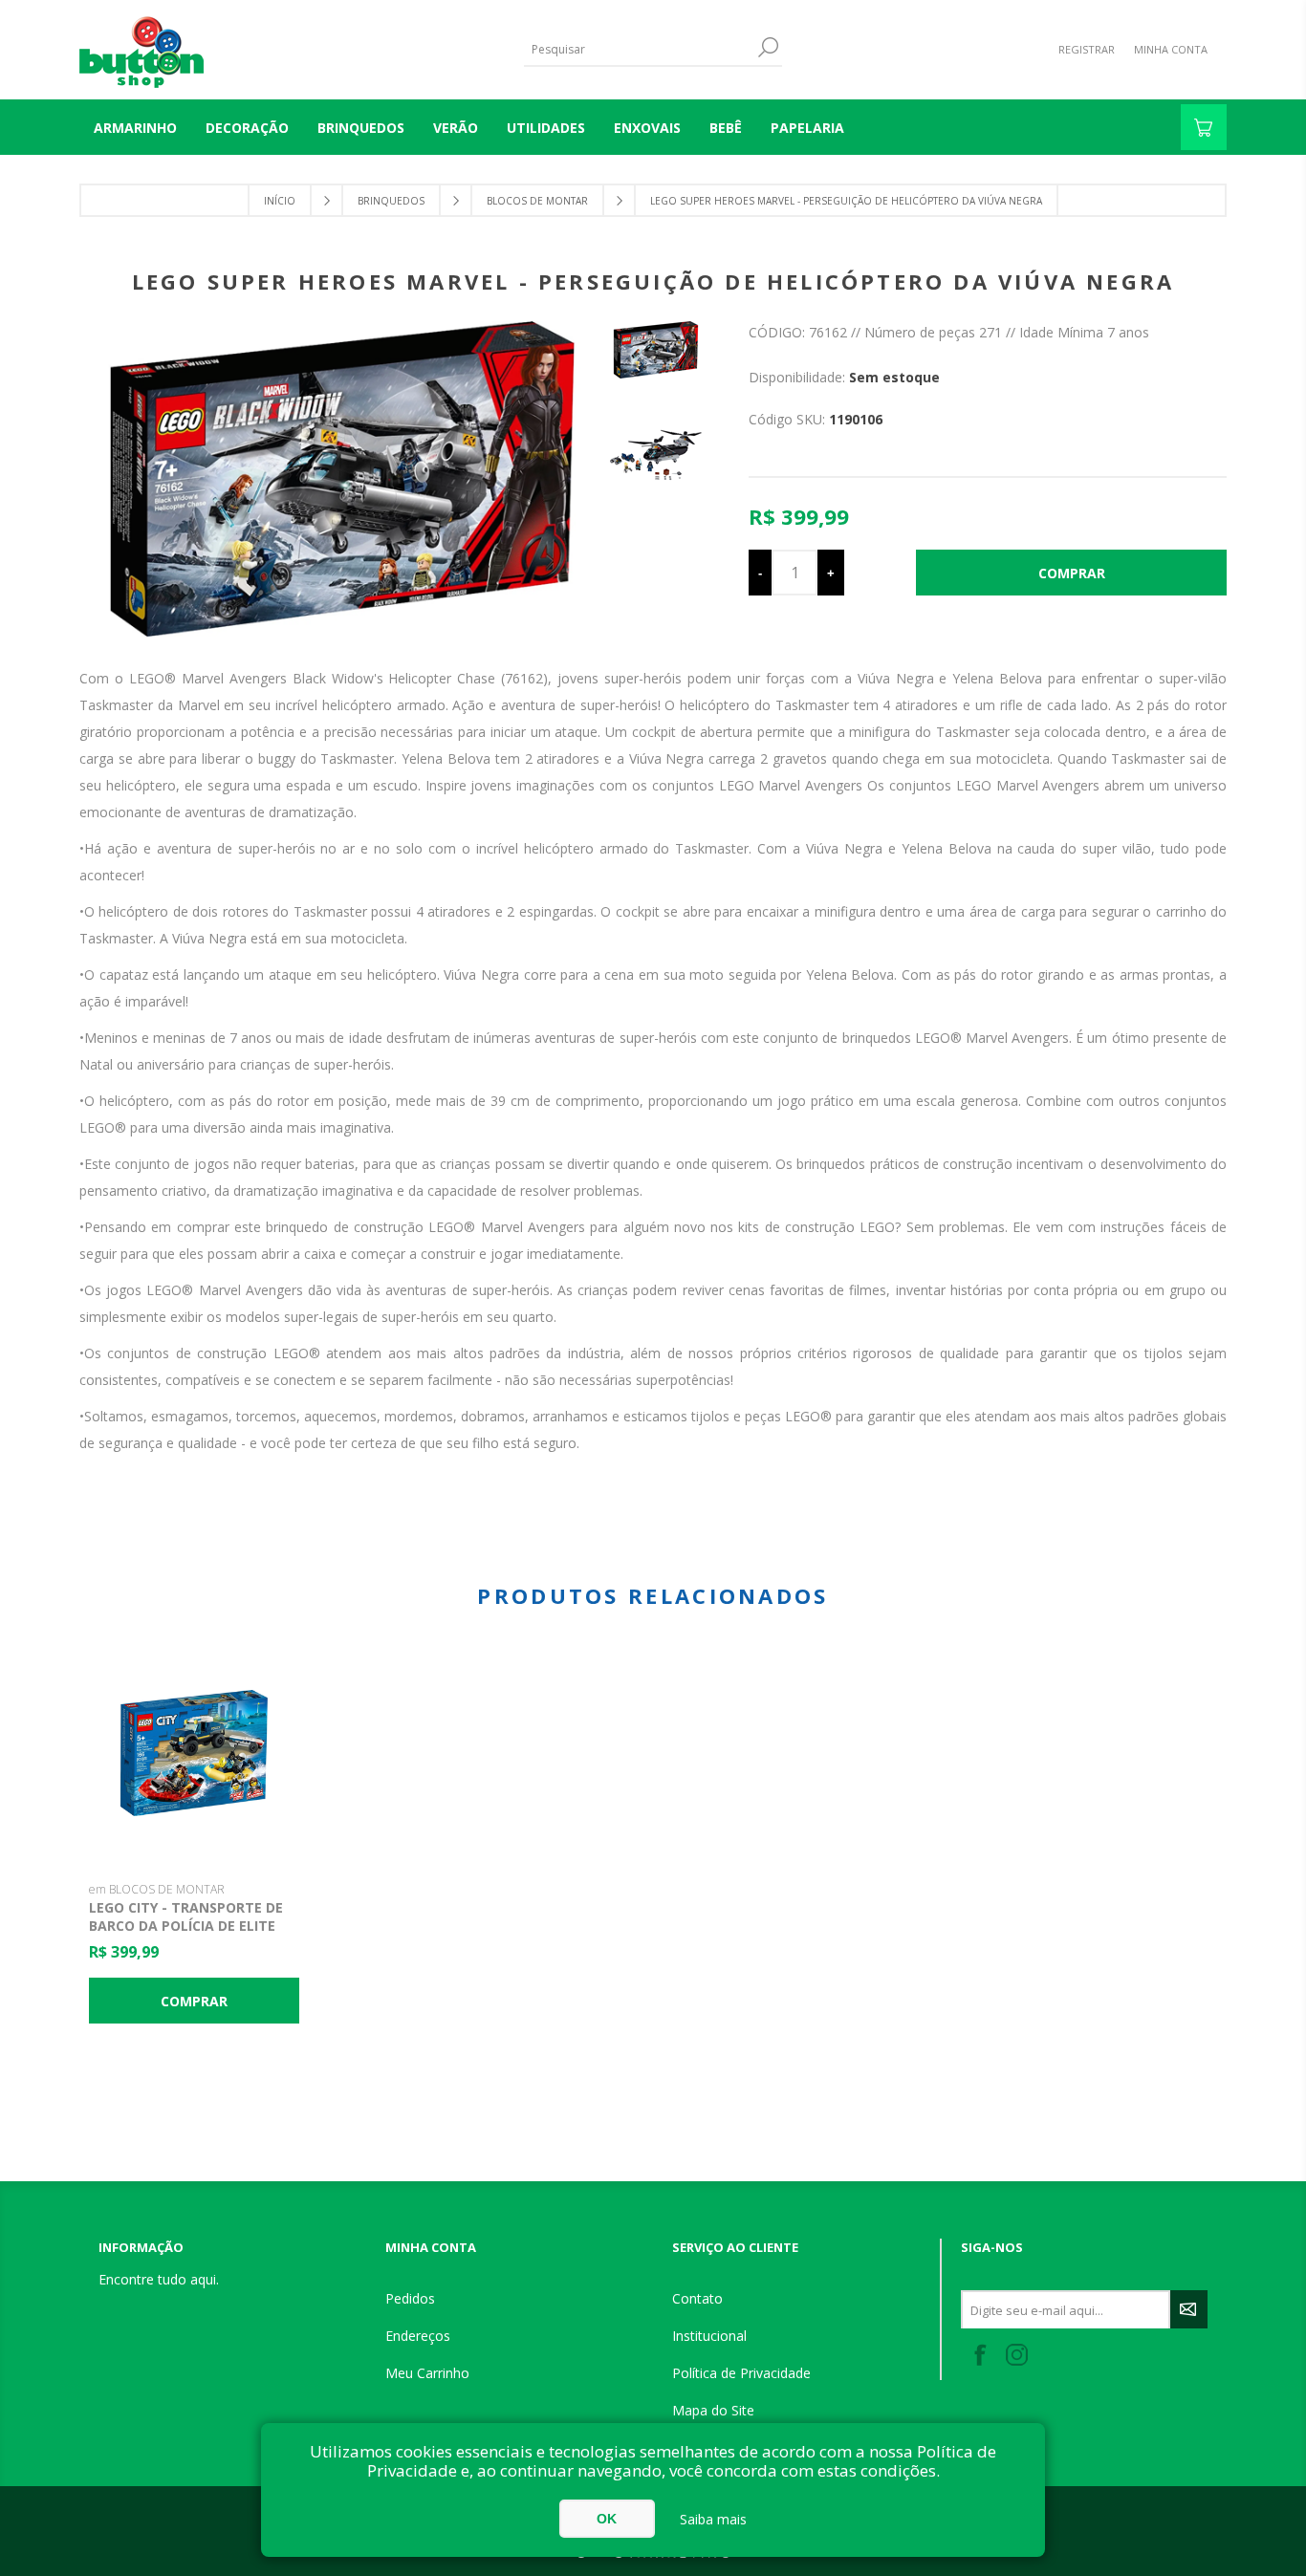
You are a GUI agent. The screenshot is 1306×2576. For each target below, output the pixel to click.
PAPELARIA (807, 128)
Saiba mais (713, 2519)
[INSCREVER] (1189, 2309)
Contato (697, 2298)
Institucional (709, 2336)
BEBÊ (726, 128)
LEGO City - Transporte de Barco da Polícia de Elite (186, 1916)
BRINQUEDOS (361, 128)
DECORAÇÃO (247, 128)
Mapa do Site (713, 2410)
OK (607, 2519)
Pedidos (410, 2298)
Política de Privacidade (741, 2373)
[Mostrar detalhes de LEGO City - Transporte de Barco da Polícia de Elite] (194, 1753)
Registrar (1087, 49)
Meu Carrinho (427, 2373)
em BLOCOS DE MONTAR (157, 1889)
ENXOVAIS (647, 128)
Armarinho (135, 128)
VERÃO (456, 128)
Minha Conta (1171, 49)
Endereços (418, 2336)
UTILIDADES (546, 128)
